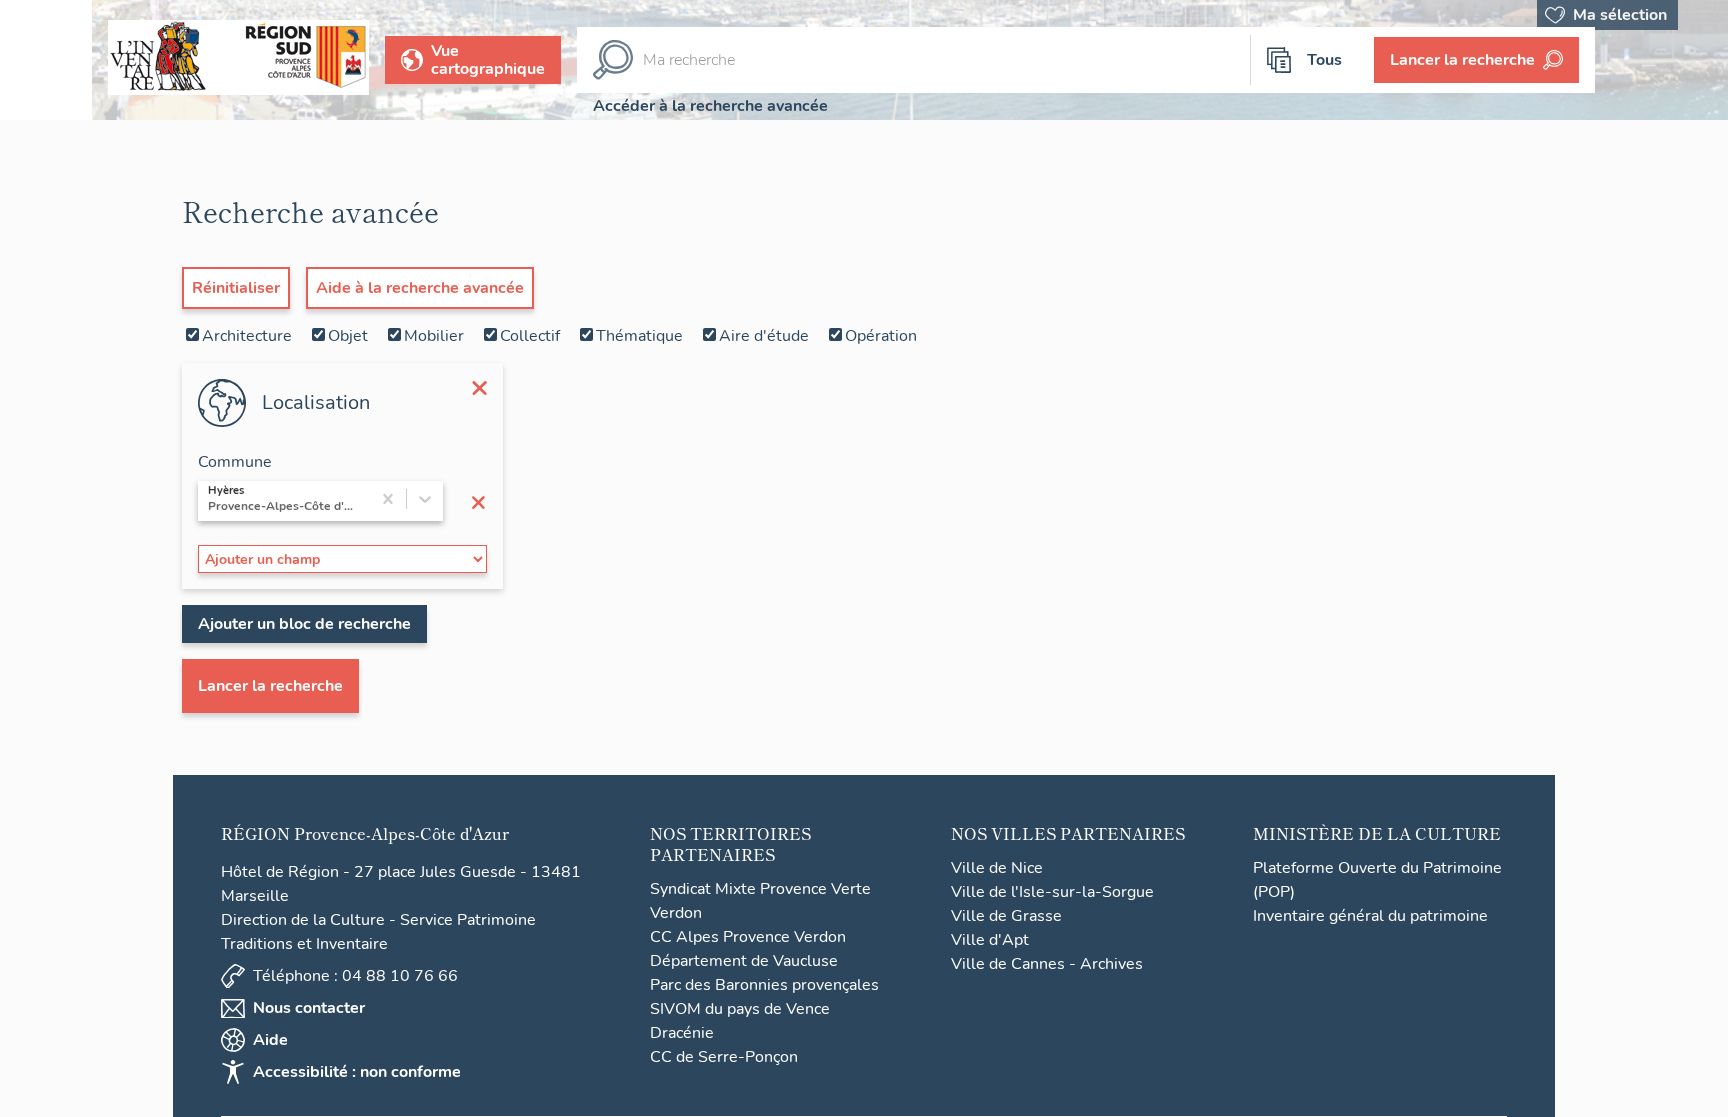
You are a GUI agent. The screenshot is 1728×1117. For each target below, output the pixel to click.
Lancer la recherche (270, 686)
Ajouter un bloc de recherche (304, 624)
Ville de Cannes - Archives (1047, 964)
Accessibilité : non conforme (357, 1072)
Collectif (530, 336)
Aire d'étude (764, 336)
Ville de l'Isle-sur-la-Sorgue (1052, 892)
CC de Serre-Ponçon (724, 1057)
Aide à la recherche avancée (420, 288)
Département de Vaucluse (744, 961)
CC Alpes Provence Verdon (748, 937)
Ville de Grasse (1006, 916)
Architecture (247, 336)
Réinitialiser (236, 288)
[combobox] (210, 501)
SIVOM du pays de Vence (740, 1009)
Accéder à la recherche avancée (710, 106)
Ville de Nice (997, 868)
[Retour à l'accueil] (46, 60)
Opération (881, 336)
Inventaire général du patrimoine (1370, 916)
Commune (235, 462)
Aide (270, 1040)
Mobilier (434, 336)
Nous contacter (309, 1008)
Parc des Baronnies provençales (764, 985)
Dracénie (682, 1033)
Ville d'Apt (990, 940)
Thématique (639, 336)
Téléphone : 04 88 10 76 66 (355, 976)
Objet (348, 336)
